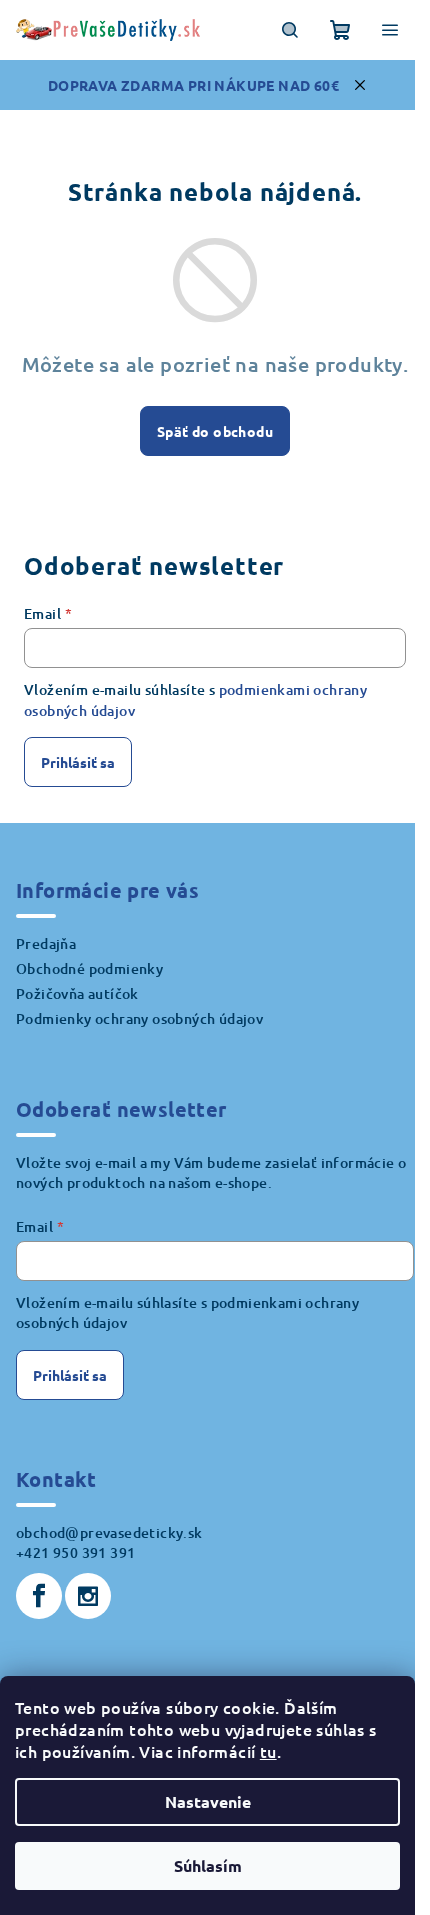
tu (268, 1751)
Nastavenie (208, 1801)
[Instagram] (88, 1596)
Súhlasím (208, 1865)
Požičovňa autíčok (77, 993)
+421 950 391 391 (75, 1552)
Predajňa (46, 943)
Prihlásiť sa (78, 762)
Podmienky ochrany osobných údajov (139, 1018)
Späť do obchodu (215, 431)
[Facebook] (39, 1596)
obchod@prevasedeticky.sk (109, 1532)
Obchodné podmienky (89, 968)
